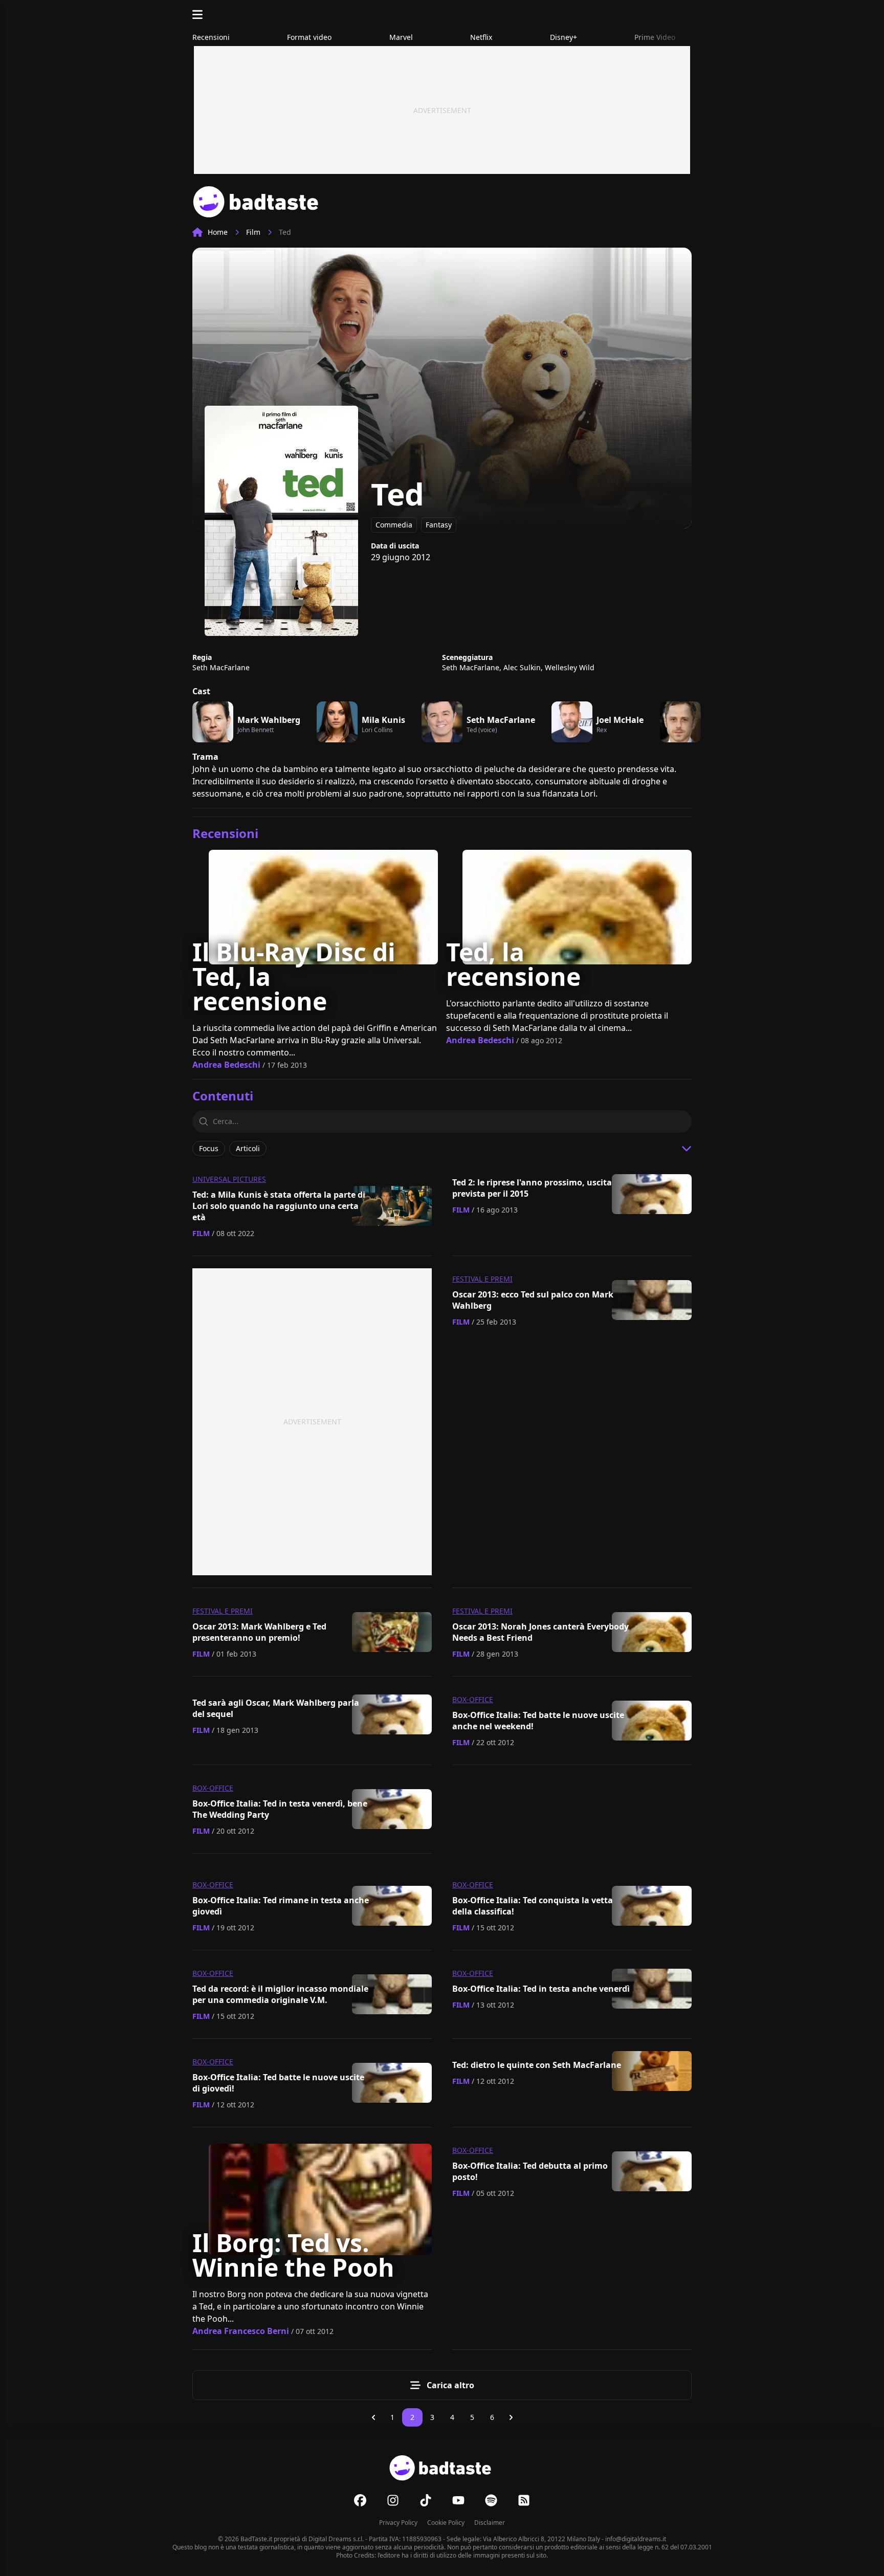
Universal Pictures (229, 1179)
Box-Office (473, 1699)
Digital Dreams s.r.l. (336, 2539)
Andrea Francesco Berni (241, 2331)
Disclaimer (490, 2523)
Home (218, 232)
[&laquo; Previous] (373, 2417)
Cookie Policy (446, 2523)
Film (253, 232)
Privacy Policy (398, 2523)
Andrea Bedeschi (226, 1065)
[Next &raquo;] (511, 2417)
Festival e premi (482, 1279)
